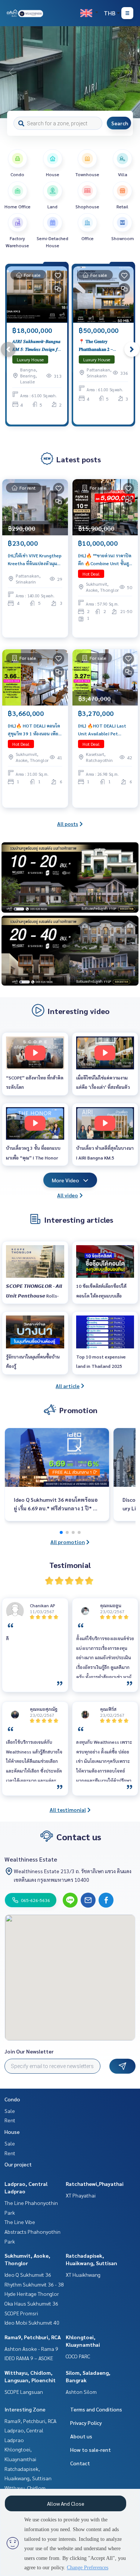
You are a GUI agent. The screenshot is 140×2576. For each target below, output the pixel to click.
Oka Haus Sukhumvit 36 (31, 2303)
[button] (129, 72)
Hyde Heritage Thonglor (32, 2294)
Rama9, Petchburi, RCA (33, 2337)
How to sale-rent (91, 2450)
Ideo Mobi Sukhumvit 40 (32, 2322)
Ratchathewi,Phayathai (95, 2184)
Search (120, 123)
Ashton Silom (81, 2392)
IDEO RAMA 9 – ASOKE (29, 2358)
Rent (10, 2120)
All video (68, 1195)
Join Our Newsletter (29, 2051)
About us (81, 2436)
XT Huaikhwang (83, 2275)
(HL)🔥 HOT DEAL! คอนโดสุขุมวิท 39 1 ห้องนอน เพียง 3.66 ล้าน (34, 730)
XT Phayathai (81, 2195)
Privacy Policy (86, 2423)
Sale (10, 2111)
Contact (80, 2463)
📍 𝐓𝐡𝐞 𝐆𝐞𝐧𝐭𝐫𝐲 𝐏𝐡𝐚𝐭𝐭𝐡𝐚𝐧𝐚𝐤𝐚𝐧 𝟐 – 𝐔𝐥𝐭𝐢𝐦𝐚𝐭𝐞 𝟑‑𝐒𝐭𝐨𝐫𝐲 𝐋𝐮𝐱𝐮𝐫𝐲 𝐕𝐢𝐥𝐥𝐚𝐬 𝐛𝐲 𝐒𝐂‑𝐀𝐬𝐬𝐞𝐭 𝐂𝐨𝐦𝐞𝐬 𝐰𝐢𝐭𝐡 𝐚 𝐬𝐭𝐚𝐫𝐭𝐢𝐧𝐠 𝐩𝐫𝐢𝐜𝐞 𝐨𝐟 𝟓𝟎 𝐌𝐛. (102, 345)
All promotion (68, 1542)
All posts (68, 824)
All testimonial (68, 1810)
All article (68, 1386)
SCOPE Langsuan (24, 2392)
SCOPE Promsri (21, 2313)
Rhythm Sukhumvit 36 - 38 (34, 2284)
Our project (18, 2164)
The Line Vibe (20, 2222)
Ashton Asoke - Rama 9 (31, 2349)
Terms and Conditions (96, 2409)
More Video (66, 1180)
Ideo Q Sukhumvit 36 (28, 2275)
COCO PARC (78, 2356)
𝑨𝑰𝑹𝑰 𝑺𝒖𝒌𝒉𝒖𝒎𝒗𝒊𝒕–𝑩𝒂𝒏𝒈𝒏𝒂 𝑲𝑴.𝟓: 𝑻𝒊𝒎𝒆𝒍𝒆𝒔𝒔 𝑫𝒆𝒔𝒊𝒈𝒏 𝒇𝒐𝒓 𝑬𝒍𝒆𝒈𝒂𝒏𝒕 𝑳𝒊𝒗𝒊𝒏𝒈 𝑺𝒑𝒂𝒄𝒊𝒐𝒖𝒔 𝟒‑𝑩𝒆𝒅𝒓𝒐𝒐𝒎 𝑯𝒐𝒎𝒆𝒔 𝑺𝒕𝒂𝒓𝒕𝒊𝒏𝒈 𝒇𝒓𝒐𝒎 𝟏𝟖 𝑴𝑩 (37, 345)
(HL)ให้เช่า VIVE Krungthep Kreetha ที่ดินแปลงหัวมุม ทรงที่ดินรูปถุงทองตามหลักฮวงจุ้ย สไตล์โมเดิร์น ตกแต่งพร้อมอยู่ (35, 560)
